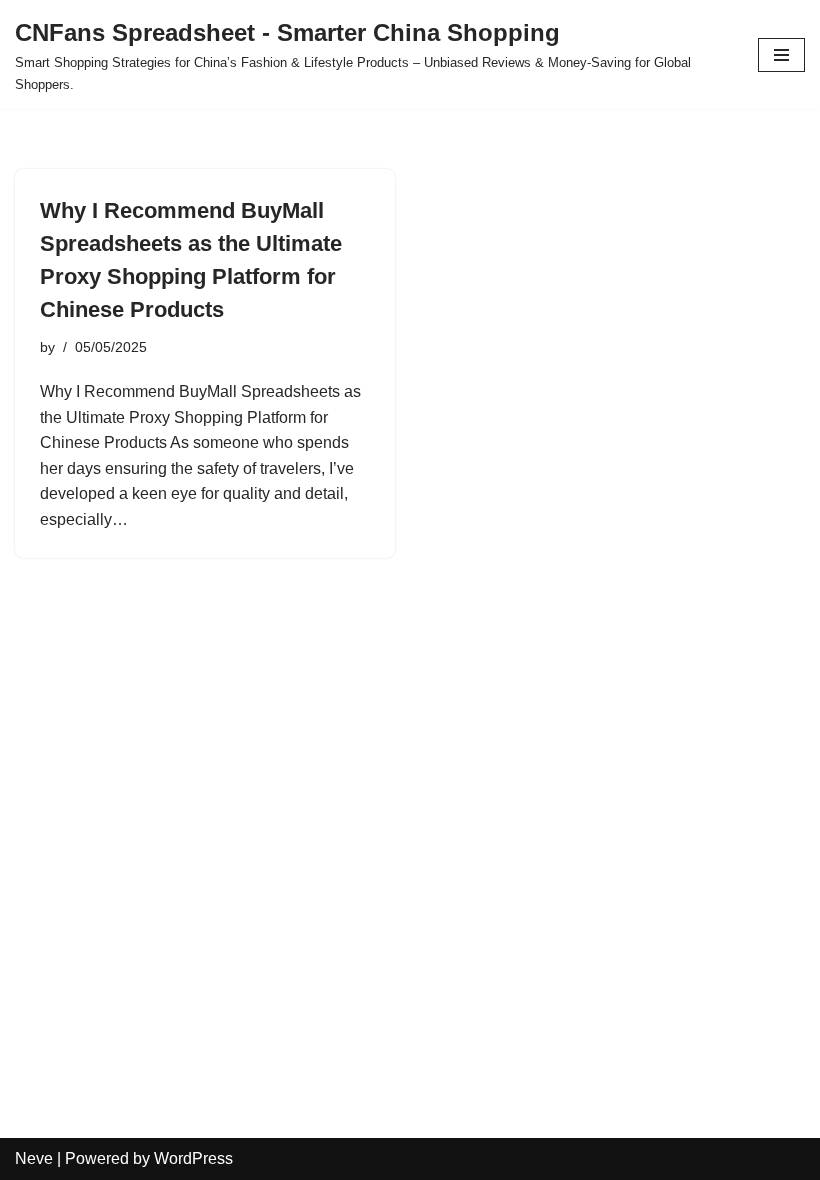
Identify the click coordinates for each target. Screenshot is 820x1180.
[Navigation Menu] (781, 55)
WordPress (193, 1158)
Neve (34, 1158)
